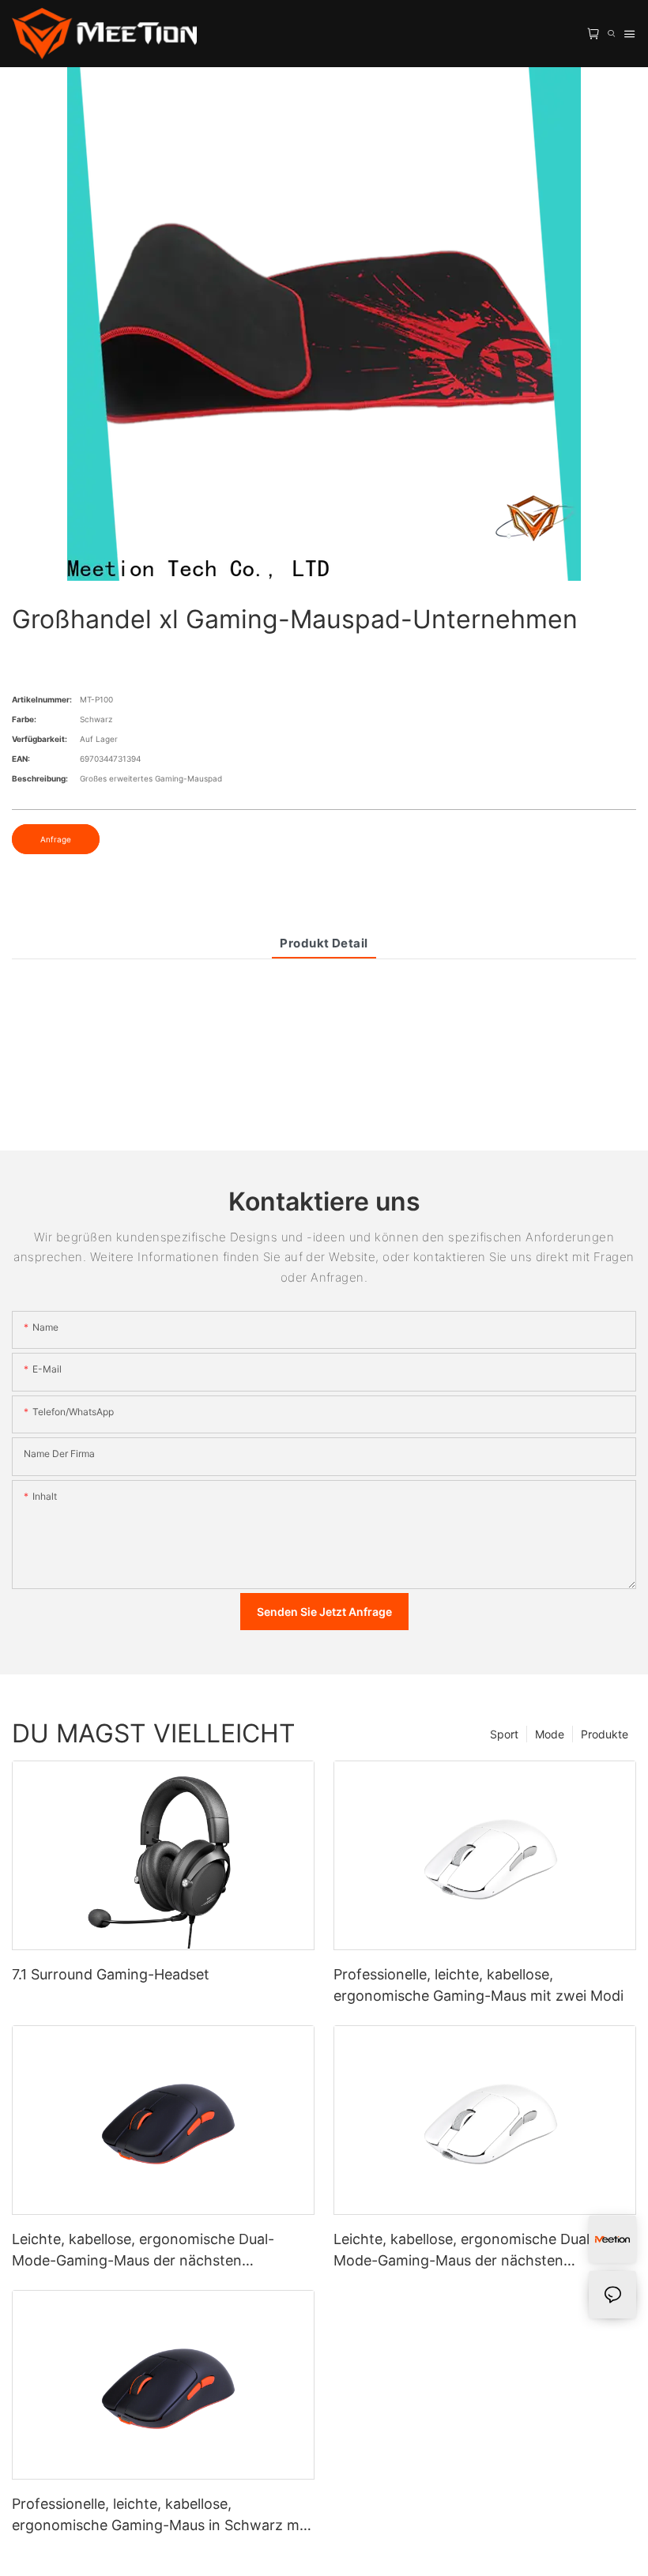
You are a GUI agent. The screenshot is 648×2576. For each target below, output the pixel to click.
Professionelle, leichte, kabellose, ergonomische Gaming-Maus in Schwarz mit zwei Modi (160, 2516)
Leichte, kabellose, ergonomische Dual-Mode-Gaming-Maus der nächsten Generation (465, 2251)
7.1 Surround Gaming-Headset (111, 1974)
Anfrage (56, 839)
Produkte (605, 1734)
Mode (550, 1734)
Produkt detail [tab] (324, 943)
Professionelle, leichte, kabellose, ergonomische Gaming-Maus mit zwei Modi (478, 1985)
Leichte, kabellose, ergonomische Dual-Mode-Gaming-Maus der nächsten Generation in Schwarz (143, 2251)
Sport (504, 1734)
